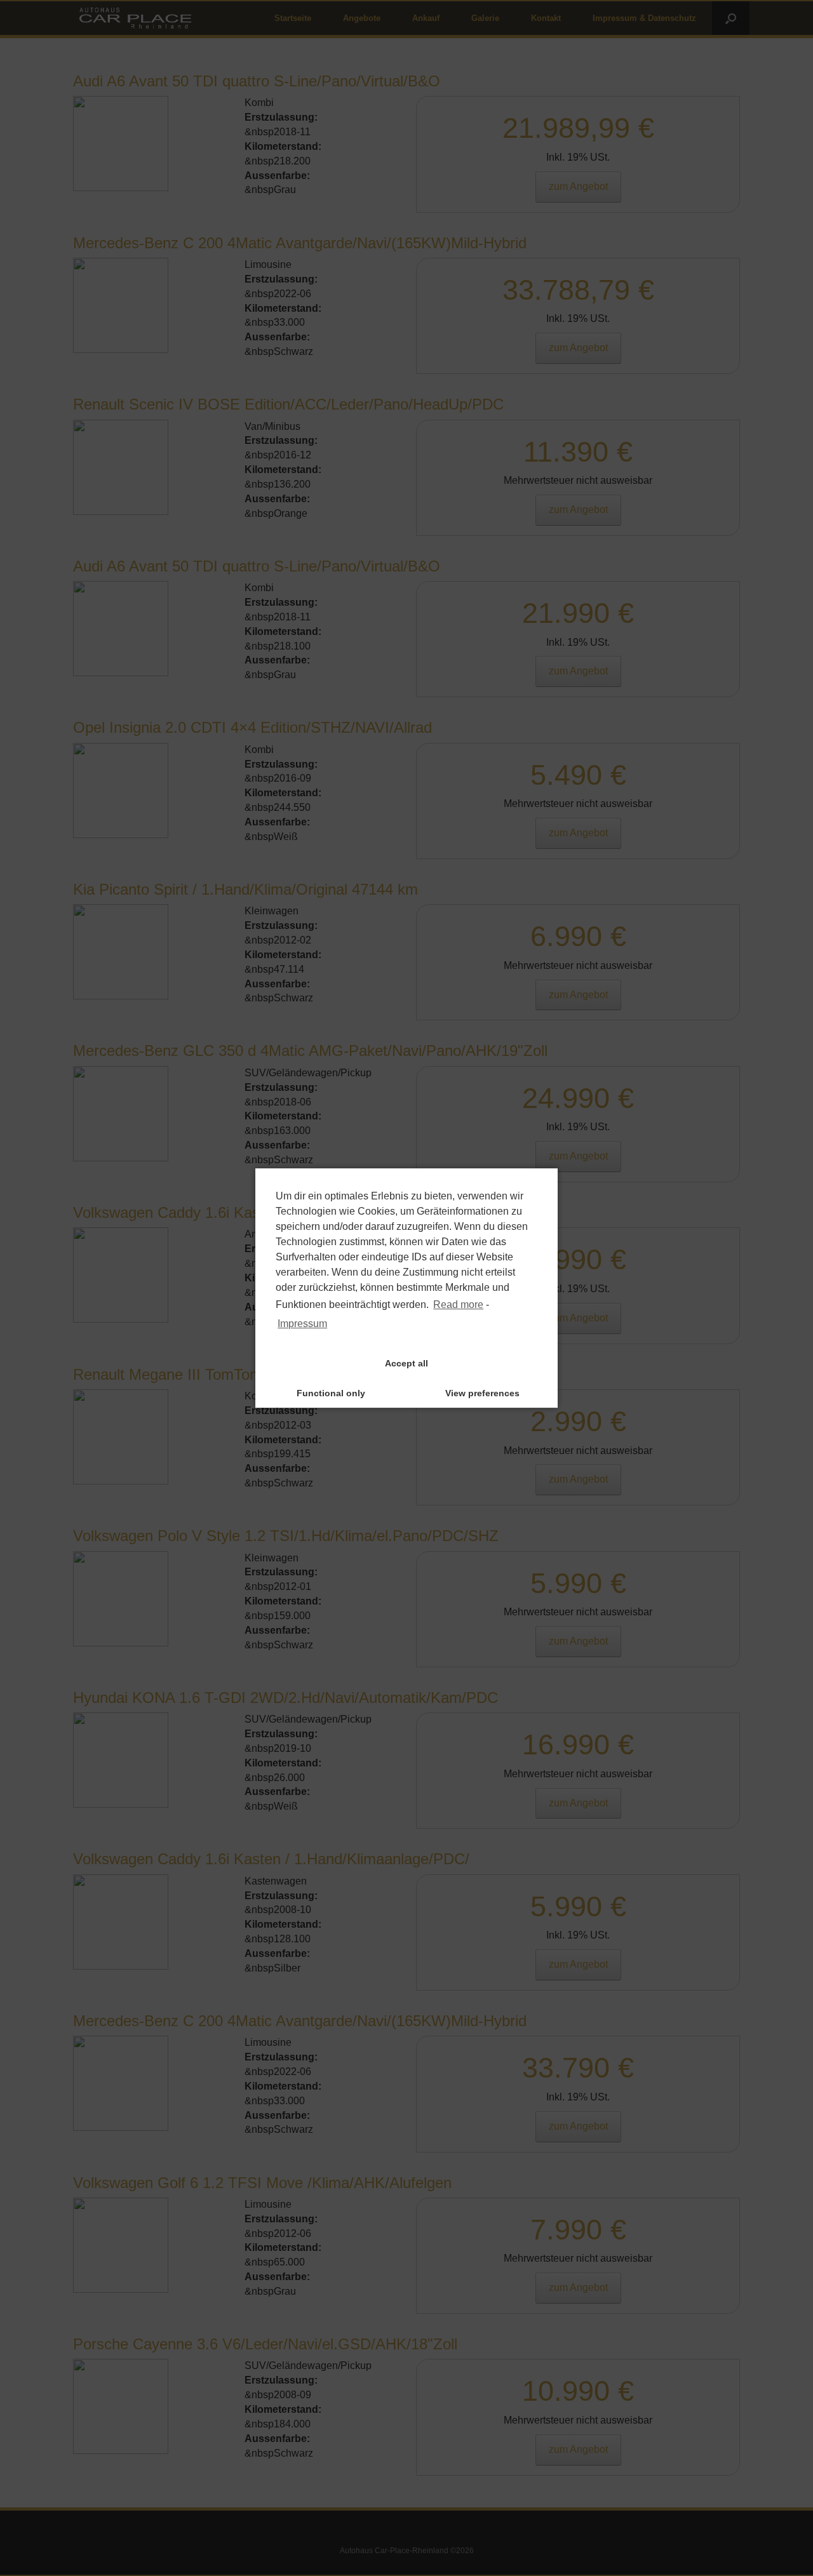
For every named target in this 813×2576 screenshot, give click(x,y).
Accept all (406, 1363)
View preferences (482, 1393)
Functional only (331, 1393)
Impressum (302, 1324)
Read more (458, 1305)
